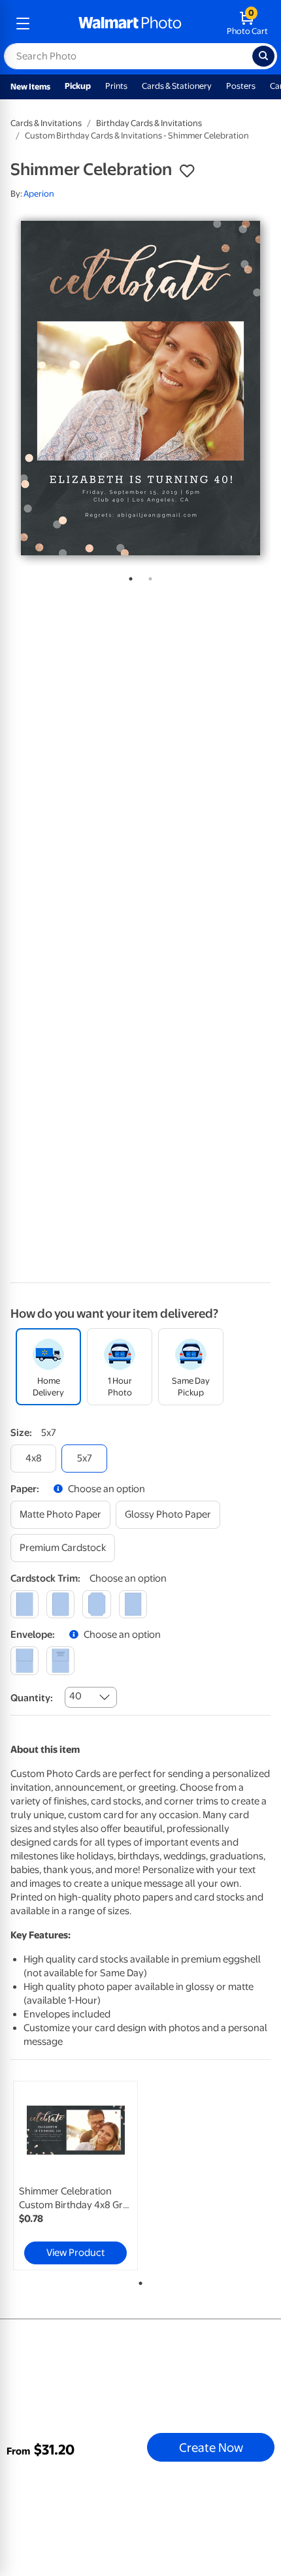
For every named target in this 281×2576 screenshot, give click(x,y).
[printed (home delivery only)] (60, 1660)
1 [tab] (128, 576)
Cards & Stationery (177, 86)
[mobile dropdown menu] (23, 24)
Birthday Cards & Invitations (149, 123)
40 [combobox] (75, 1696)
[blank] (25, 1660)
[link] (75, 2176)
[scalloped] (133, 1604)
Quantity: (32, 1698)
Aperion (39, 194)
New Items (30, 87)
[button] (187, 171)
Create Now (211, 2447)
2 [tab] (148, 576)
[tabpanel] (140, 388)
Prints (116, 86)
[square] (25, 1604)
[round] (60, 1604)
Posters (241, 86)
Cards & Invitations (46, 123)
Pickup (78, 86)
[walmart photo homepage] (130, 24)
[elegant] (96, 1604)
